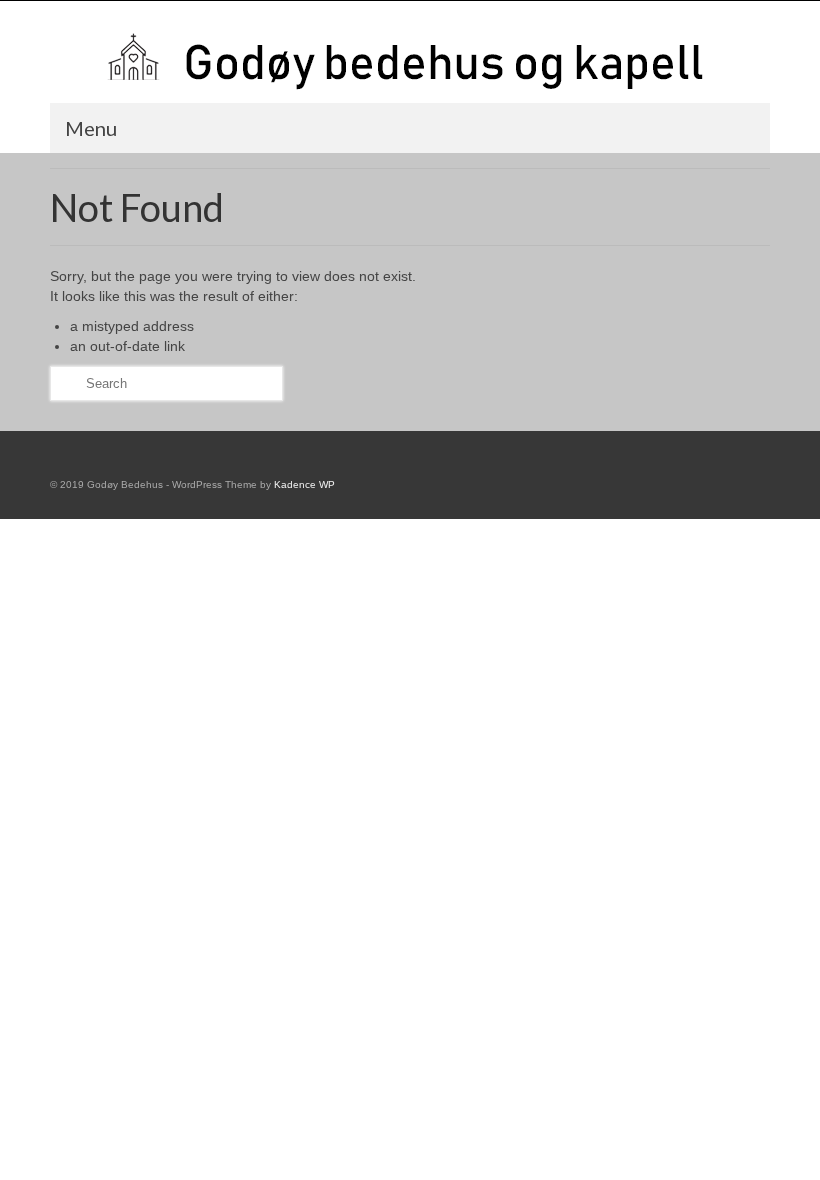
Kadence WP (304, 484)
